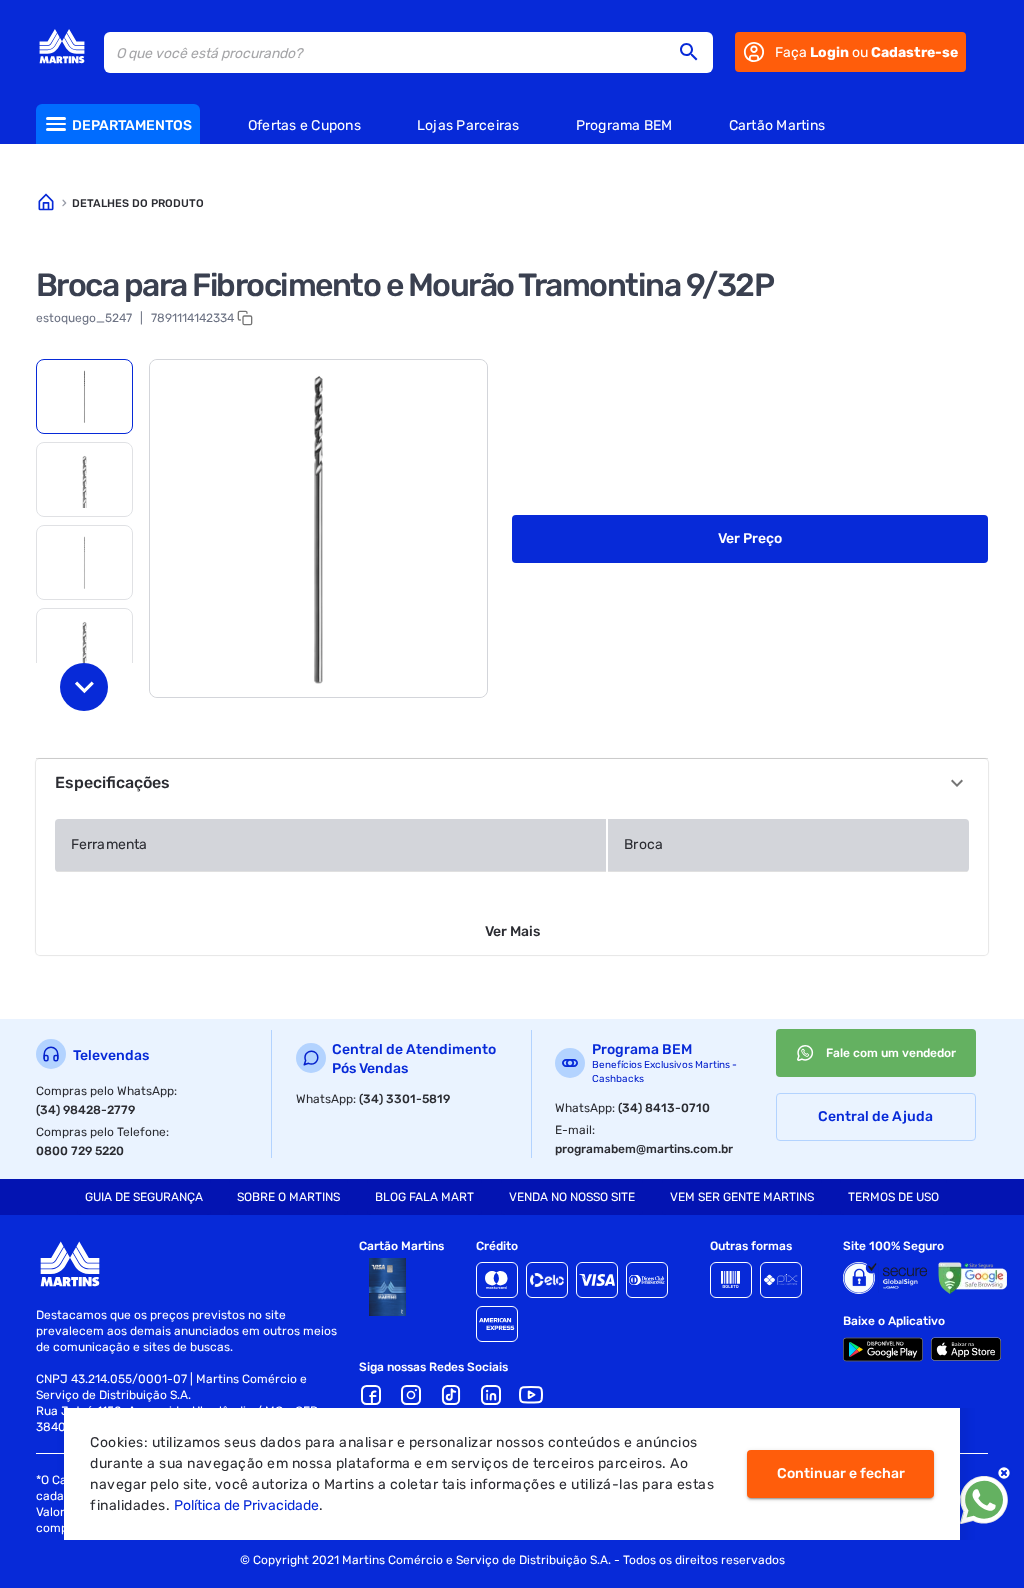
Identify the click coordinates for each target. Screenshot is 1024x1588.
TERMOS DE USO (893, 1197)
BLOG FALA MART (424, 1197)
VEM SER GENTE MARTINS (742, 1197)
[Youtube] (531, 1395)
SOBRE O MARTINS (288, 1197)
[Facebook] (371, 1395)
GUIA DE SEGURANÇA (144, 1197)
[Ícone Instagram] (411, 1395)
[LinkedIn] (491, 1395)
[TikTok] (451, 1395)
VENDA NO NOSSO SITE (572, 1197)
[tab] (84, 396)
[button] (695, 52)
